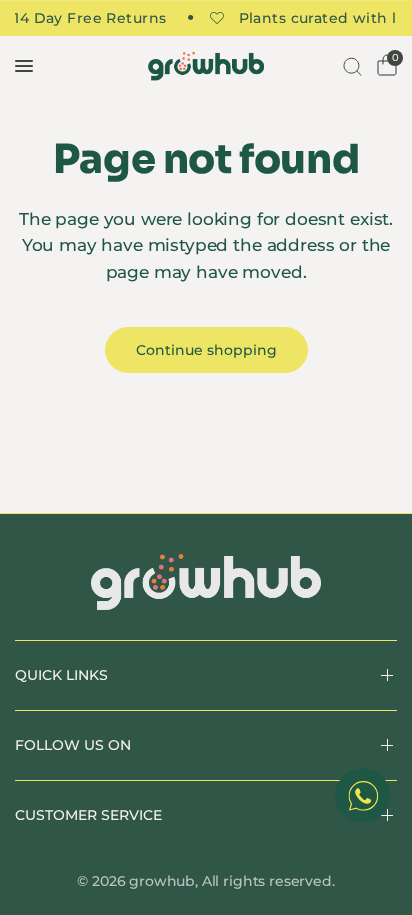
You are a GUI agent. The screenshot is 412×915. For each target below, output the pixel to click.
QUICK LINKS (61, 675)
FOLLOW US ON (73, 745)
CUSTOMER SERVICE (88, 815)
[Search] (350, 66)
